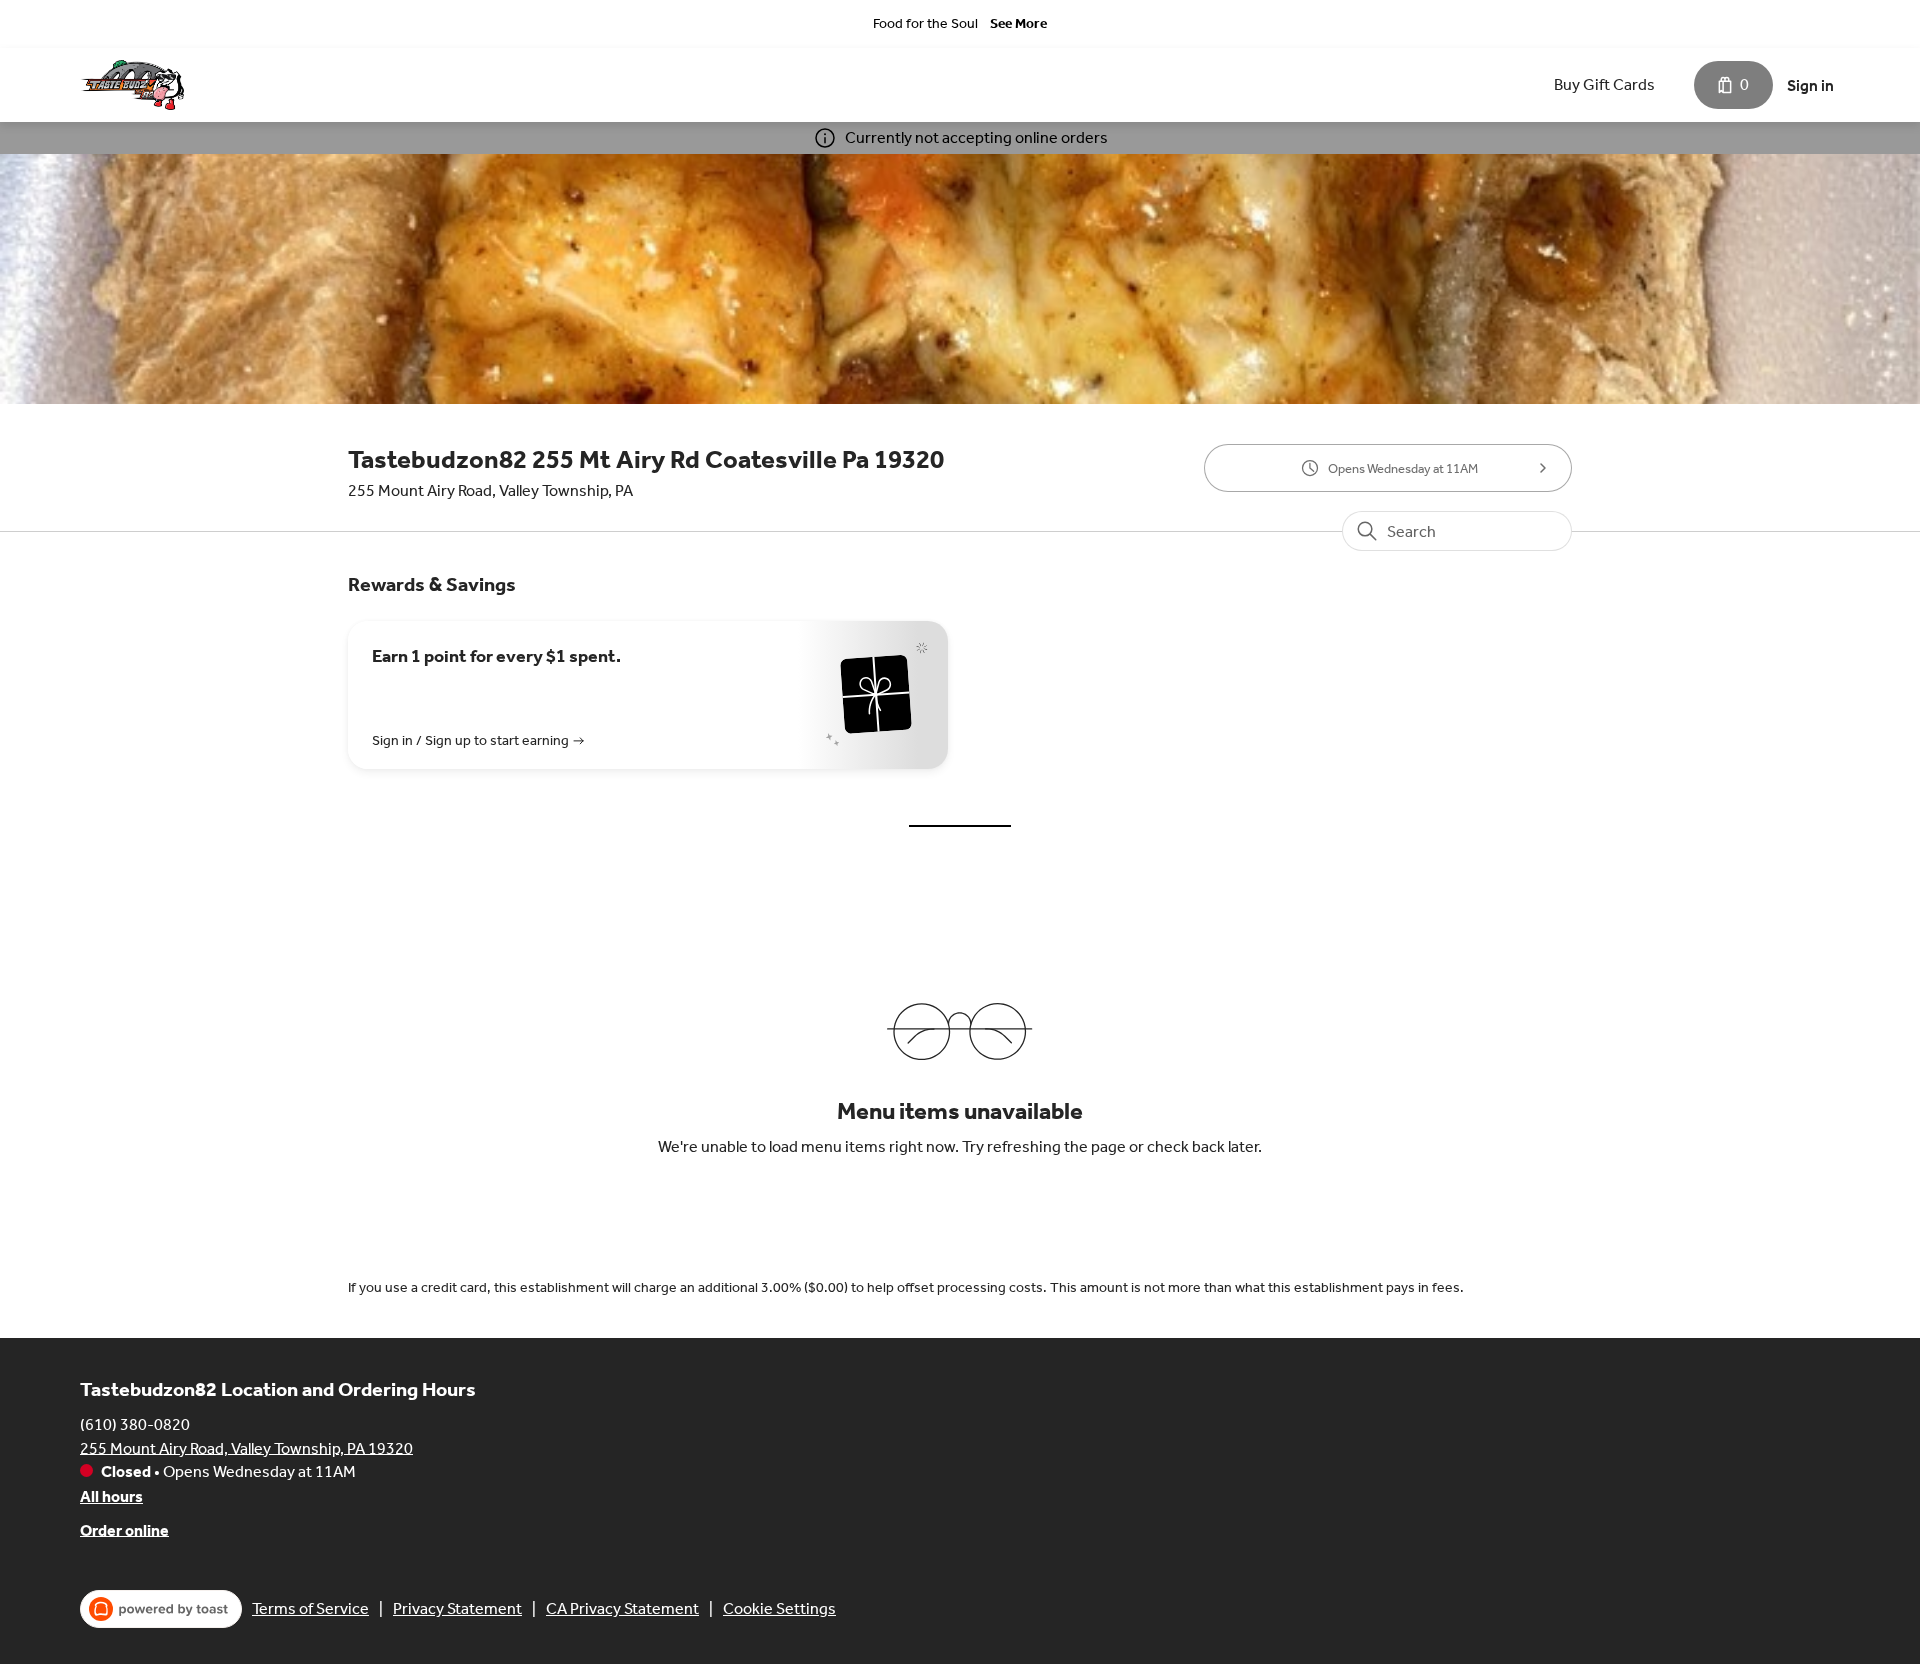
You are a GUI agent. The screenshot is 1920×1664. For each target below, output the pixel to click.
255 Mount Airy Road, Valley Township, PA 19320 (246, 1447)
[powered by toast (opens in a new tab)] (161, 1609)
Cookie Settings (779, 1608)
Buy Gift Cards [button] (1604, 84)
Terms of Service (310, 1608)
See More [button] (1018, 23)
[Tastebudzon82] (132, 85)
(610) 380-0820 (135, 1423)
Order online (124, 1529)
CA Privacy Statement (622, 1608)
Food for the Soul (925, 23)
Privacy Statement (457, 1608)
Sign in (1810, 85)
